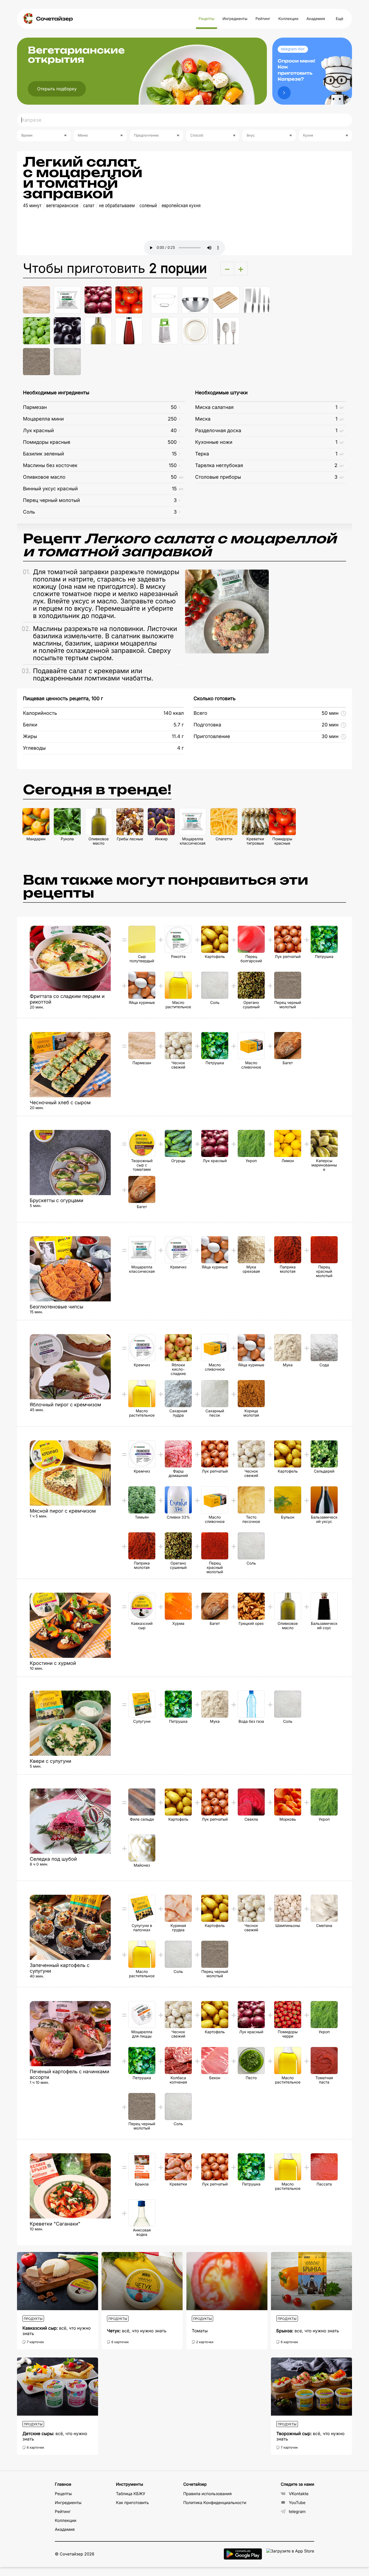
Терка (202, 454)
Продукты (33, 2319)
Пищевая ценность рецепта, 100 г (63, 699)
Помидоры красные (47, 442)
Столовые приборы (218, 477)
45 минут (32, 206)
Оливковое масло (44, 477)
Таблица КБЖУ (131, 2494)
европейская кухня (181, 206)
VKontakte (299, 2494)
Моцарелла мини (43, 419)
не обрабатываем (117, 206)
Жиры (30, 737)
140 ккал (174, 713)
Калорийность (40, 713)
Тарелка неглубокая (219, 466)
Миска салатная (214, 407)
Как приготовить (132, 2503)
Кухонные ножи (214, 442)
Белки (30, 725)
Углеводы (34, 748)
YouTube (297, 2503)
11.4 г (178, 737)
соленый (148, 206)
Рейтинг (263, 19)
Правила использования (207, 2494)
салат (89, 206)
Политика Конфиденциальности (215, 2503)
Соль (29, 512)
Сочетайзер (54, 19)
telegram (297, 2511)
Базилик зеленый (43, 454)
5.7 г (179, 725)
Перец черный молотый (51, 500)
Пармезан (35, 407)
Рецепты (207, 19)
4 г (181, 748)
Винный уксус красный (50, 489)
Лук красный (38, 431)
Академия (316, 19)
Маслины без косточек (50, 466)
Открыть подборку (57, 89)
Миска (203, 419)
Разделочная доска (218, 431)
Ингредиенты (235, 19)
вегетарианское (62, 206)
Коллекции (288, 19)
